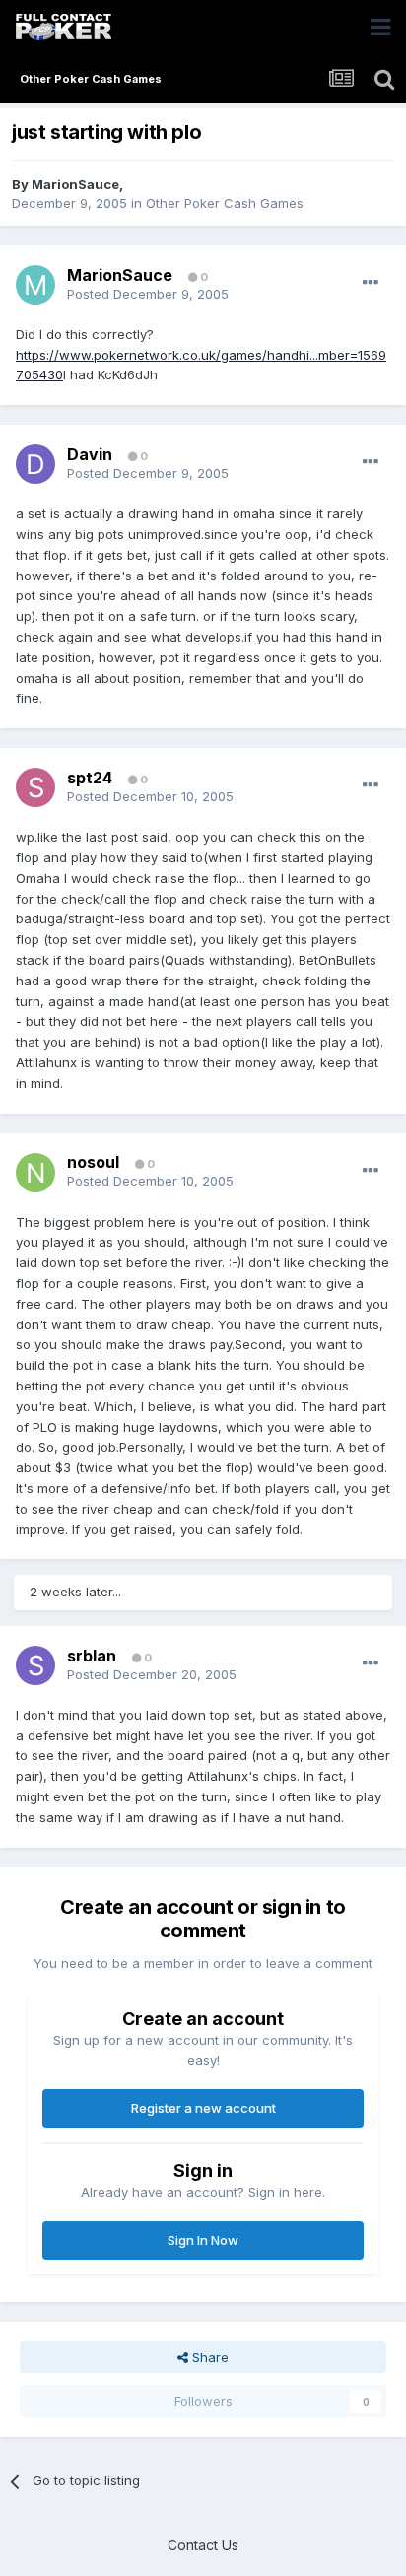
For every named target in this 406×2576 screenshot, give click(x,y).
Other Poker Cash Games (225, 203)
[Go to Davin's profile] (35, 464)
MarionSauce (75, 184)
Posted (148, 294)
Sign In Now (203, 2240)
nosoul (93, 1162)
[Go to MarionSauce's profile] (35, 285)
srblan (92, 1656)
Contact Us (203, 2545)
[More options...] (371, 283)
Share (208, 2357)
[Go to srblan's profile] (35, 1665)
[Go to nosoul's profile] (35, 1173)
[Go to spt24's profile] (35, 787)
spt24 (90, 778)
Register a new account (203, 2108)
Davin (90, 454)
